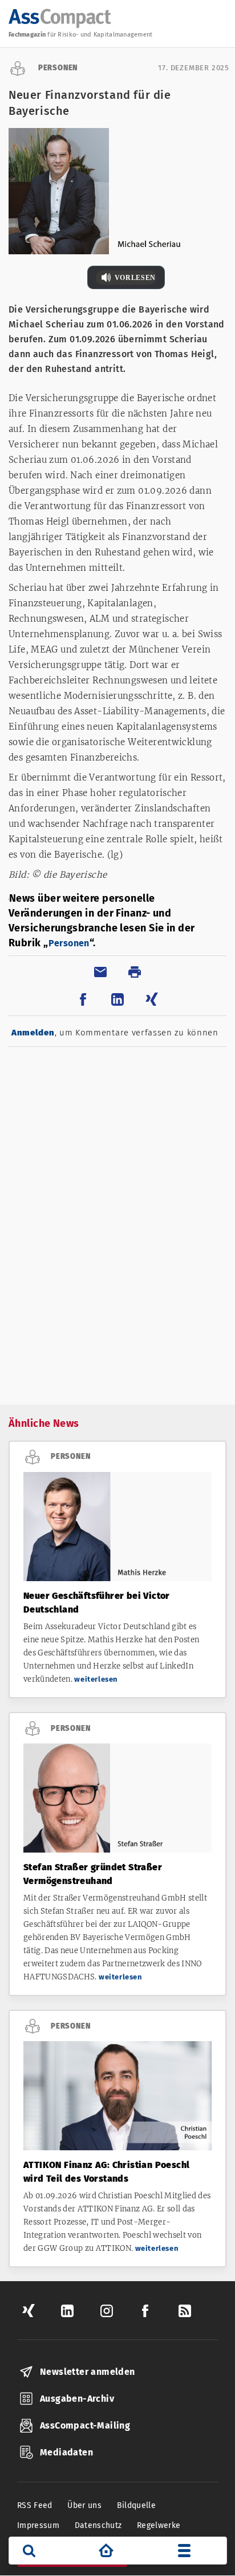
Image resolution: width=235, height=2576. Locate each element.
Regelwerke (159, 2525)
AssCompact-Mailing (85, 2425)
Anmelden (33, 1033)
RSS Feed (35, 2505)
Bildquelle (137, 2505)
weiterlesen (96, 1679)
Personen (69, 943)
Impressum (38, 2525)
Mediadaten (66, 2452)
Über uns (84, 2505)
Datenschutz (98, 2525)
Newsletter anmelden (88, 2372)
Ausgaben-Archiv (77, 2399)
